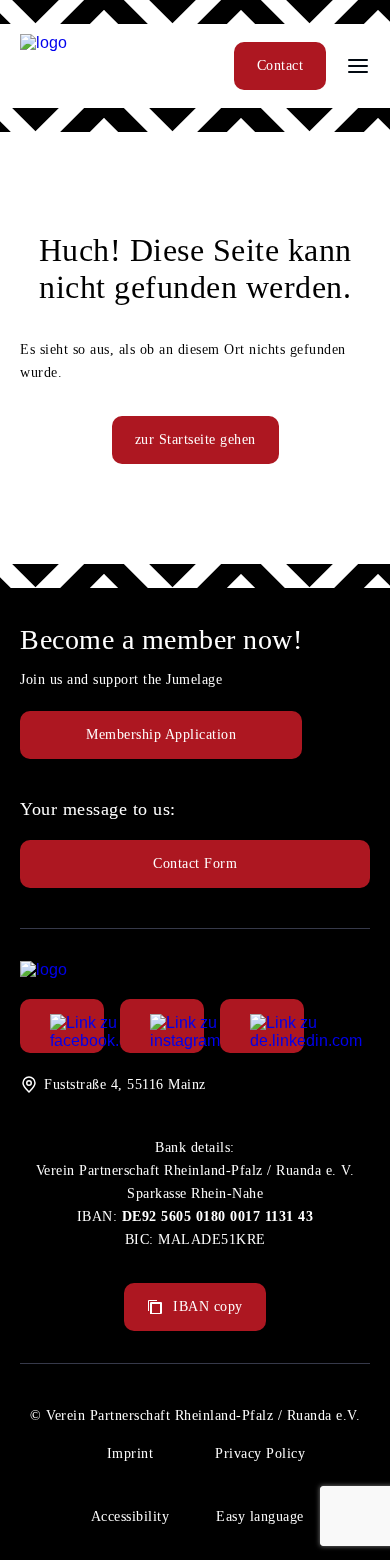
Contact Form (195, 863)
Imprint (130, 1453)
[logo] (43, 969)
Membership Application (161, 734)
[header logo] (43, 42)
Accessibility (130, 1516)
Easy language (260, 1516)
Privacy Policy (260, 1453)
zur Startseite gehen (195, 439)
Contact (280, 65)
